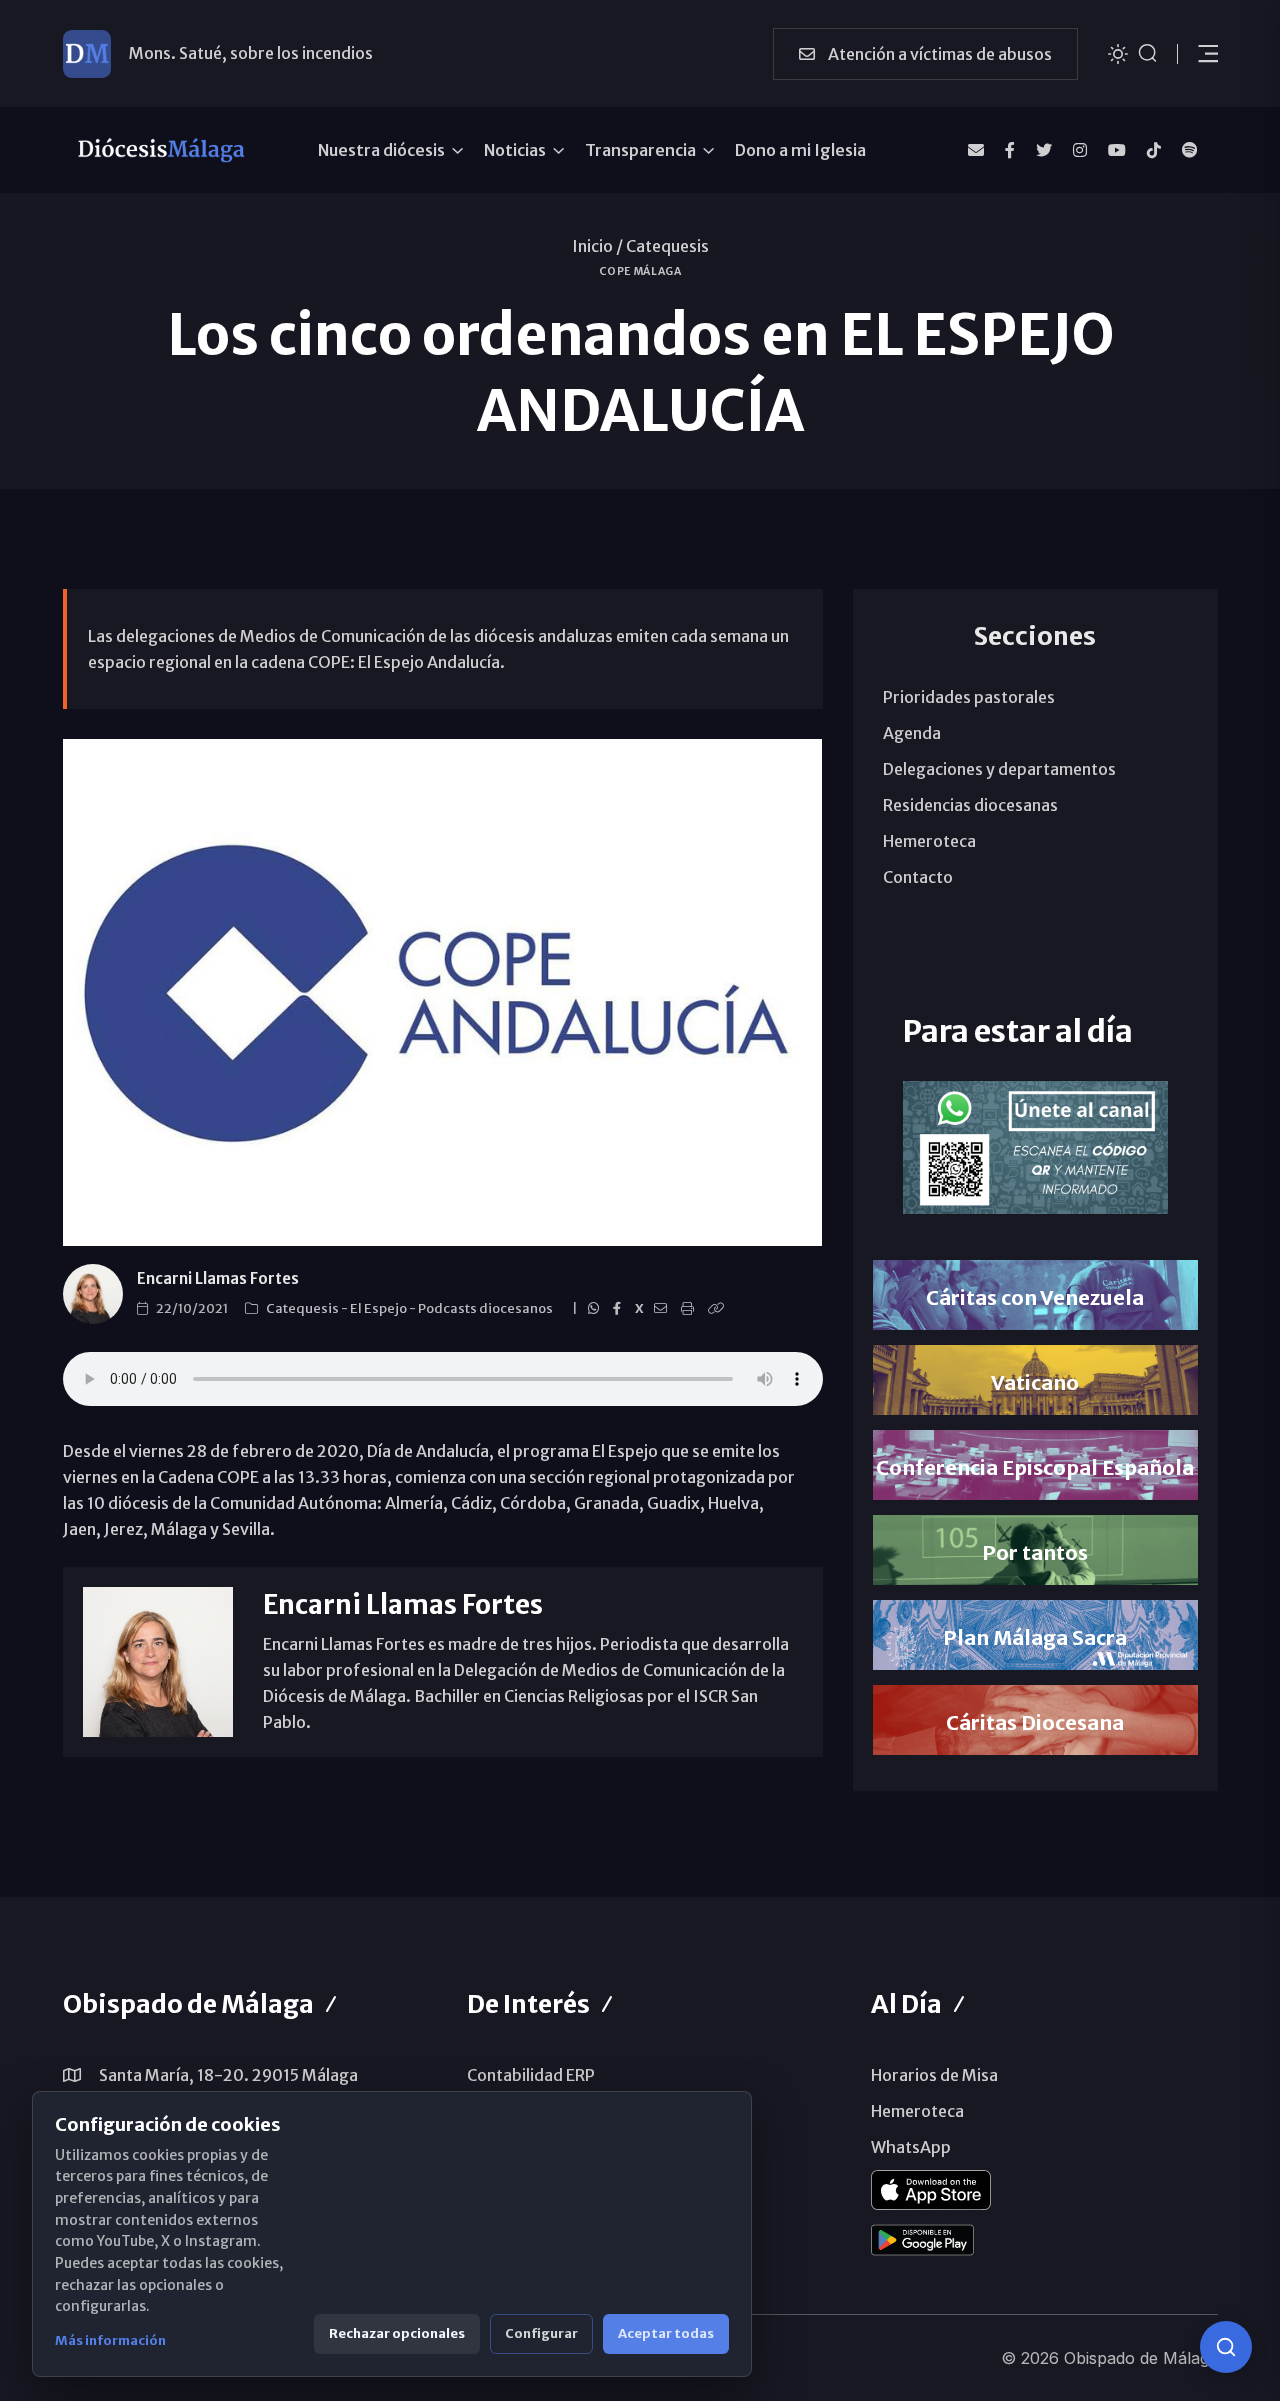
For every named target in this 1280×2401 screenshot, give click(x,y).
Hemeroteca (929, 841)
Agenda (912, 733)
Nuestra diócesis (381, 150)
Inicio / (597, 246)
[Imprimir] (690, 1309)
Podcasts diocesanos (486, 1308)
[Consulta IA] (1226, 2347)
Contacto (918, 877)
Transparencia (640, 150)
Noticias (515, 150)
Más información (110, 2340)
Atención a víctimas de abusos (938, 54)
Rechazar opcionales (397, 2333)
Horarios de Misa (934, 2075)
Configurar (541, 2333)
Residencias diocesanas (970, 805)
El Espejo (379, 1308)
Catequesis (667, 246)
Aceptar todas (666, 2333)
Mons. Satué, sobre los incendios (251, 53)
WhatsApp (911, 2147)
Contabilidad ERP (531, 2075)
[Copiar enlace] (719, 1309)
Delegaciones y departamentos (999, 769)
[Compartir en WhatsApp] (596, 1309)
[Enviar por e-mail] (663, 1309)
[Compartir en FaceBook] (620, 1309)
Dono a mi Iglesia (800, 150)
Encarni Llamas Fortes (218, 1278)
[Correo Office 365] (976, 150)
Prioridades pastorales (969, 697)
